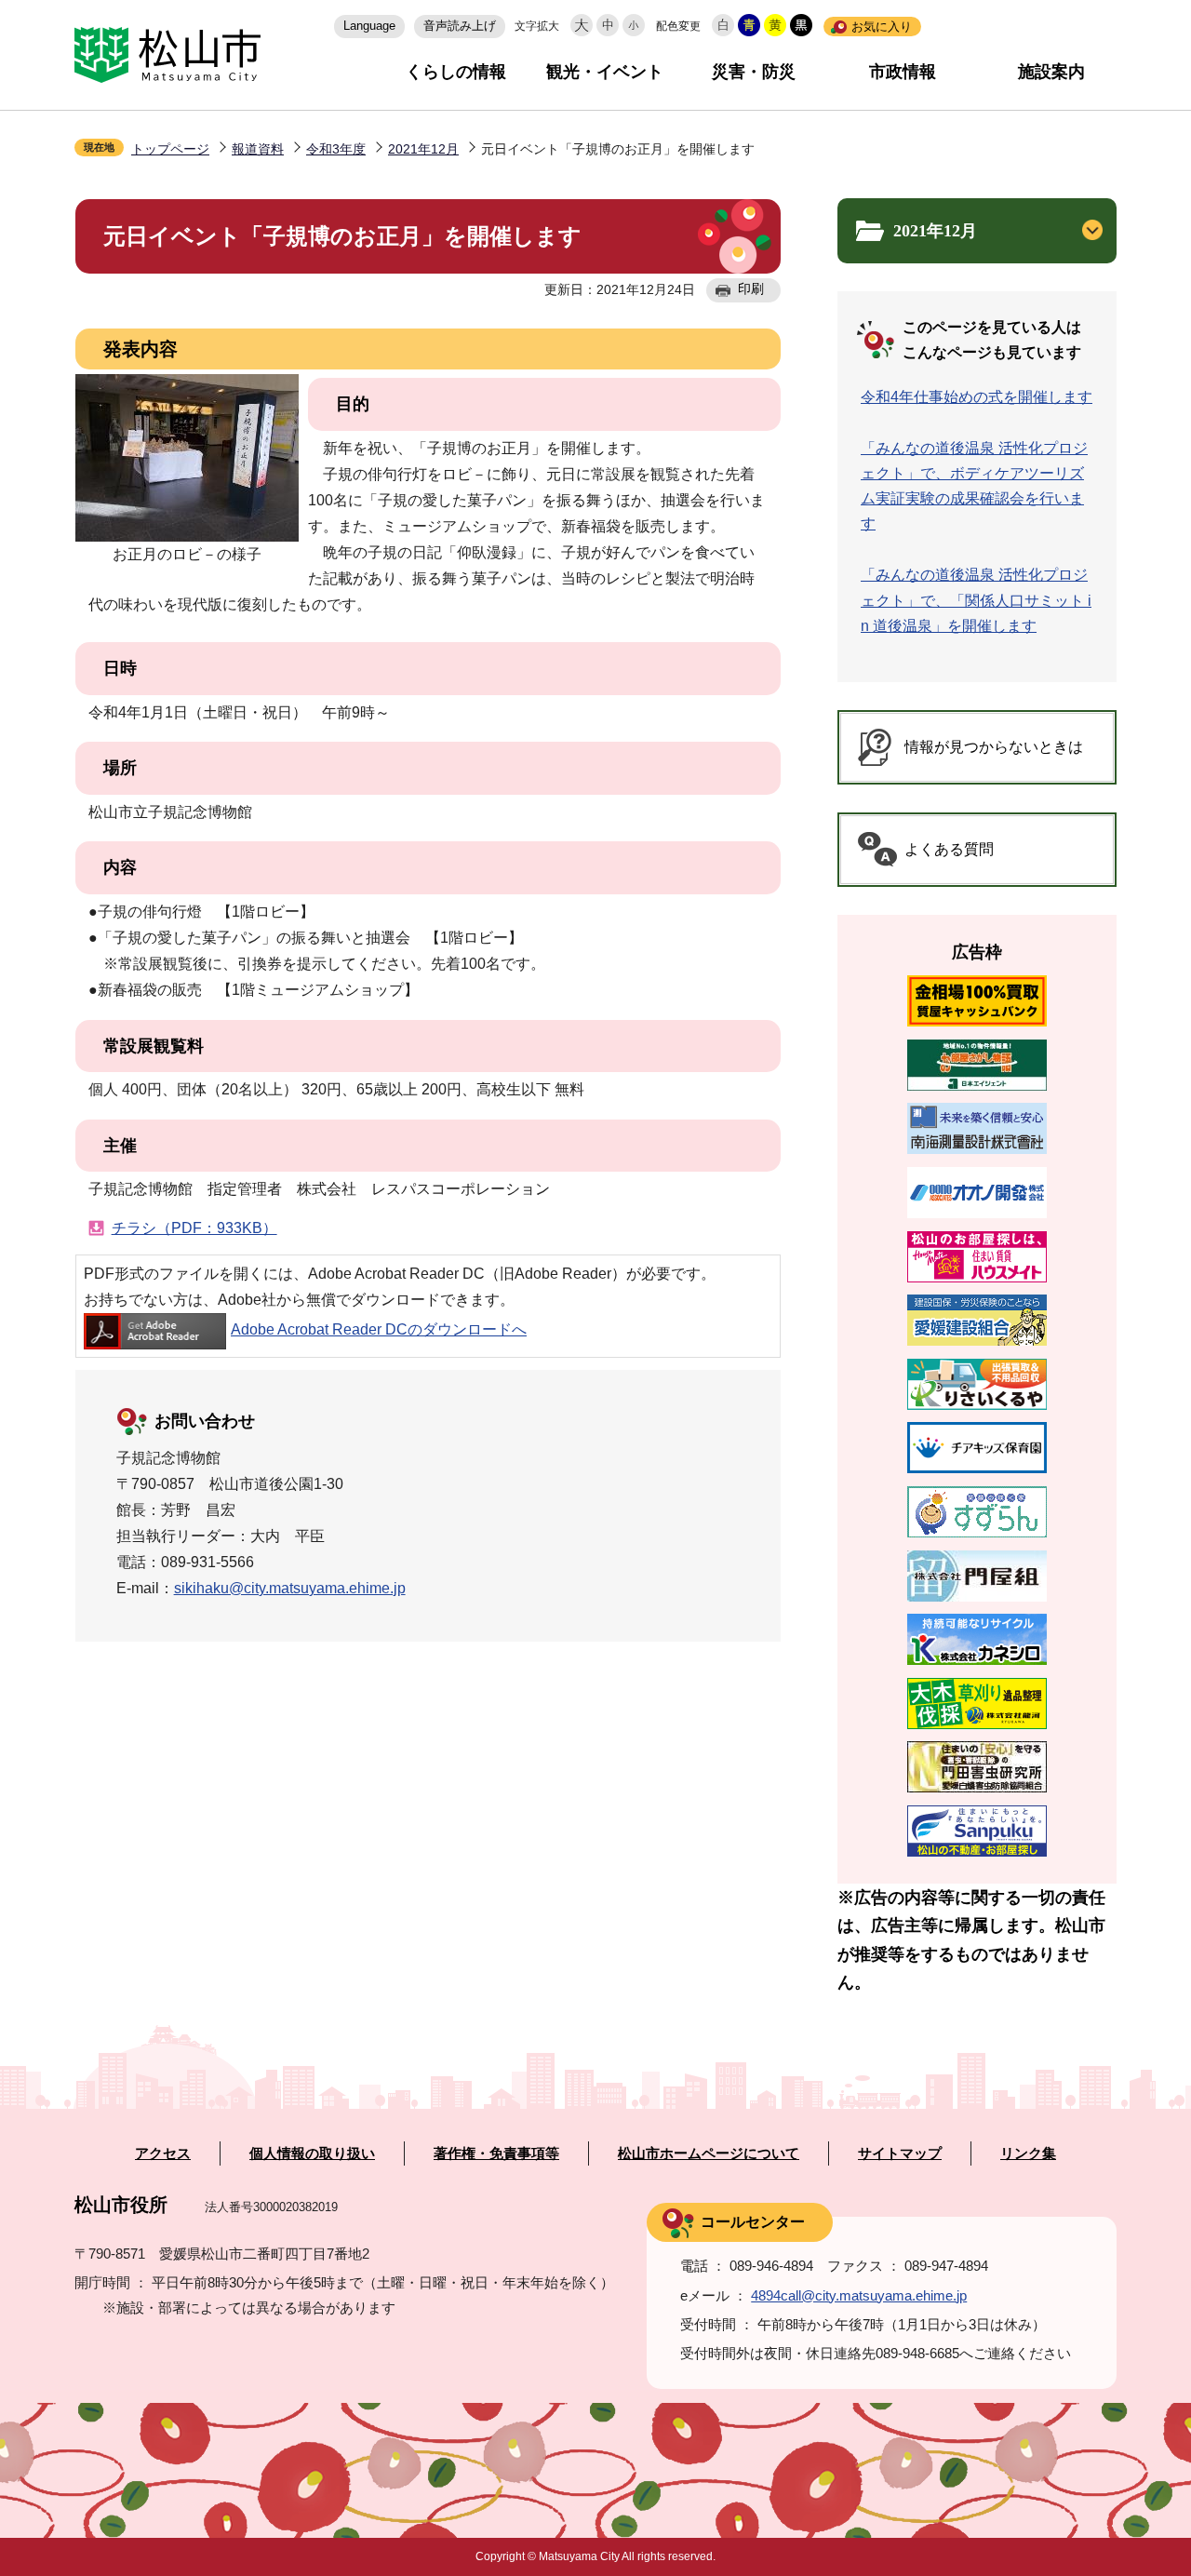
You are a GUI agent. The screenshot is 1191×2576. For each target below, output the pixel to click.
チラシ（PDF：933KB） (194, 1228)
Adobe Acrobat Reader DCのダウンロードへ (379, 1329)
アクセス (163, 2153)
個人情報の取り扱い (312, 2153)
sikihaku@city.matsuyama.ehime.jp (290, 1588)
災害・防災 (754, 72)
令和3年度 (336, 149)
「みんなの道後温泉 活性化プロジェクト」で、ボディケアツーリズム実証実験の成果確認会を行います (974, 486)
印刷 (751, 288)
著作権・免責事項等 (496, 2153)
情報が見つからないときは (994, 747)
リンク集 (1028, 2153)
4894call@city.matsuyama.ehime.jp (859, 2295)
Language (369, 26)
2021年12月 (423, 149)
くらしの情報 (456, 72)
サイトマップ (900, 2153)
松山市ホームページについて (709, 2153)
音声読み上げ (460, 26)
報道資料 (258, 149)
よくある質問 (949, 849)
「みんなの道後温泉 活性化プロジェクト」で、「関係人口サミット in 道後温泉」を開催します (976, 600)
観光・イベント (605, 72)
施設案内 (1051, 72)
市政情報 (903, 72)
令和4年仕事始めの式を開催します (977, 397)
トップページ (170, 149)
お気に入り (882, 27)
